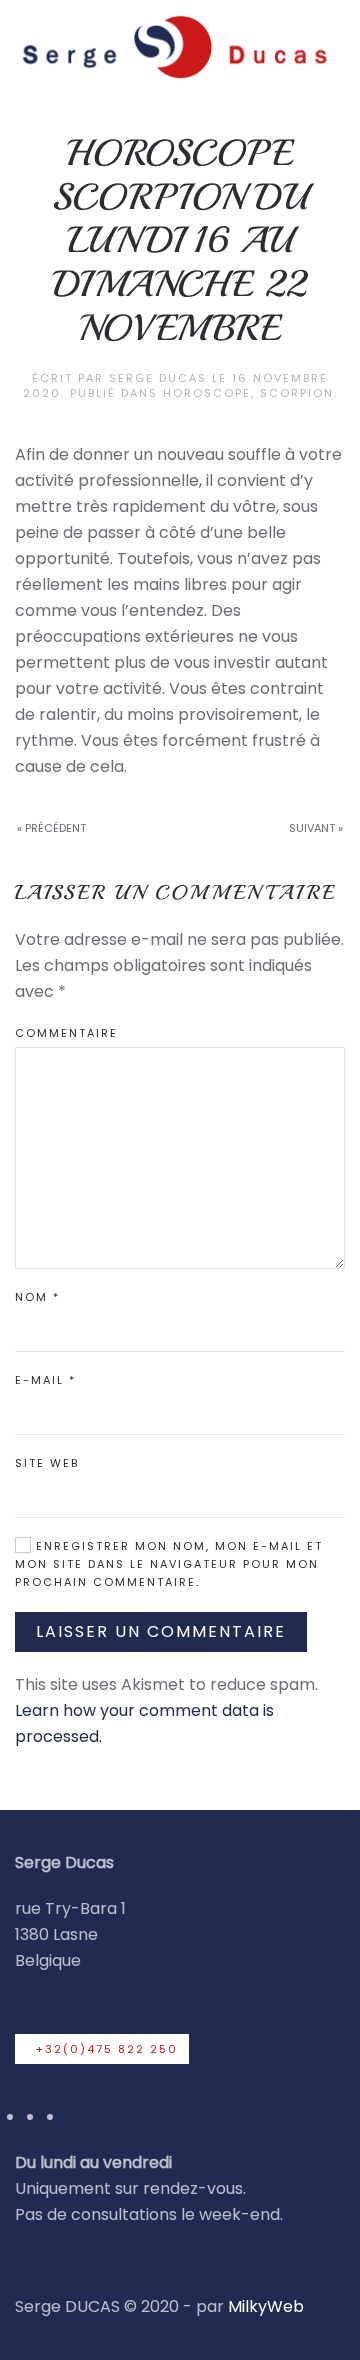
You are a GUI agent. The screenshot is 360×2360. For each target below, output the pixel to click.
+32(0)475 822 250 (107, 2049)
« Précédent (51, 828)
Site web (47, 1463)
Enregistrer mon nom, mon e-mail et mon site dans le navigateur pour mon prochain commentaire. (169, 1564)
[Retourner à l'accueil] (172, 46)
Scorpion (297, 393)
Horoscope (207, 393)
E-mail (45, 1380)
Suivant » (316, 828)
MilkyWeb (266, 2306)
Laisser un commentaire (161, 1631)
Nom (37, 1297)
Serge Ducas (158, 378)
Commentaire (66, 1033)
